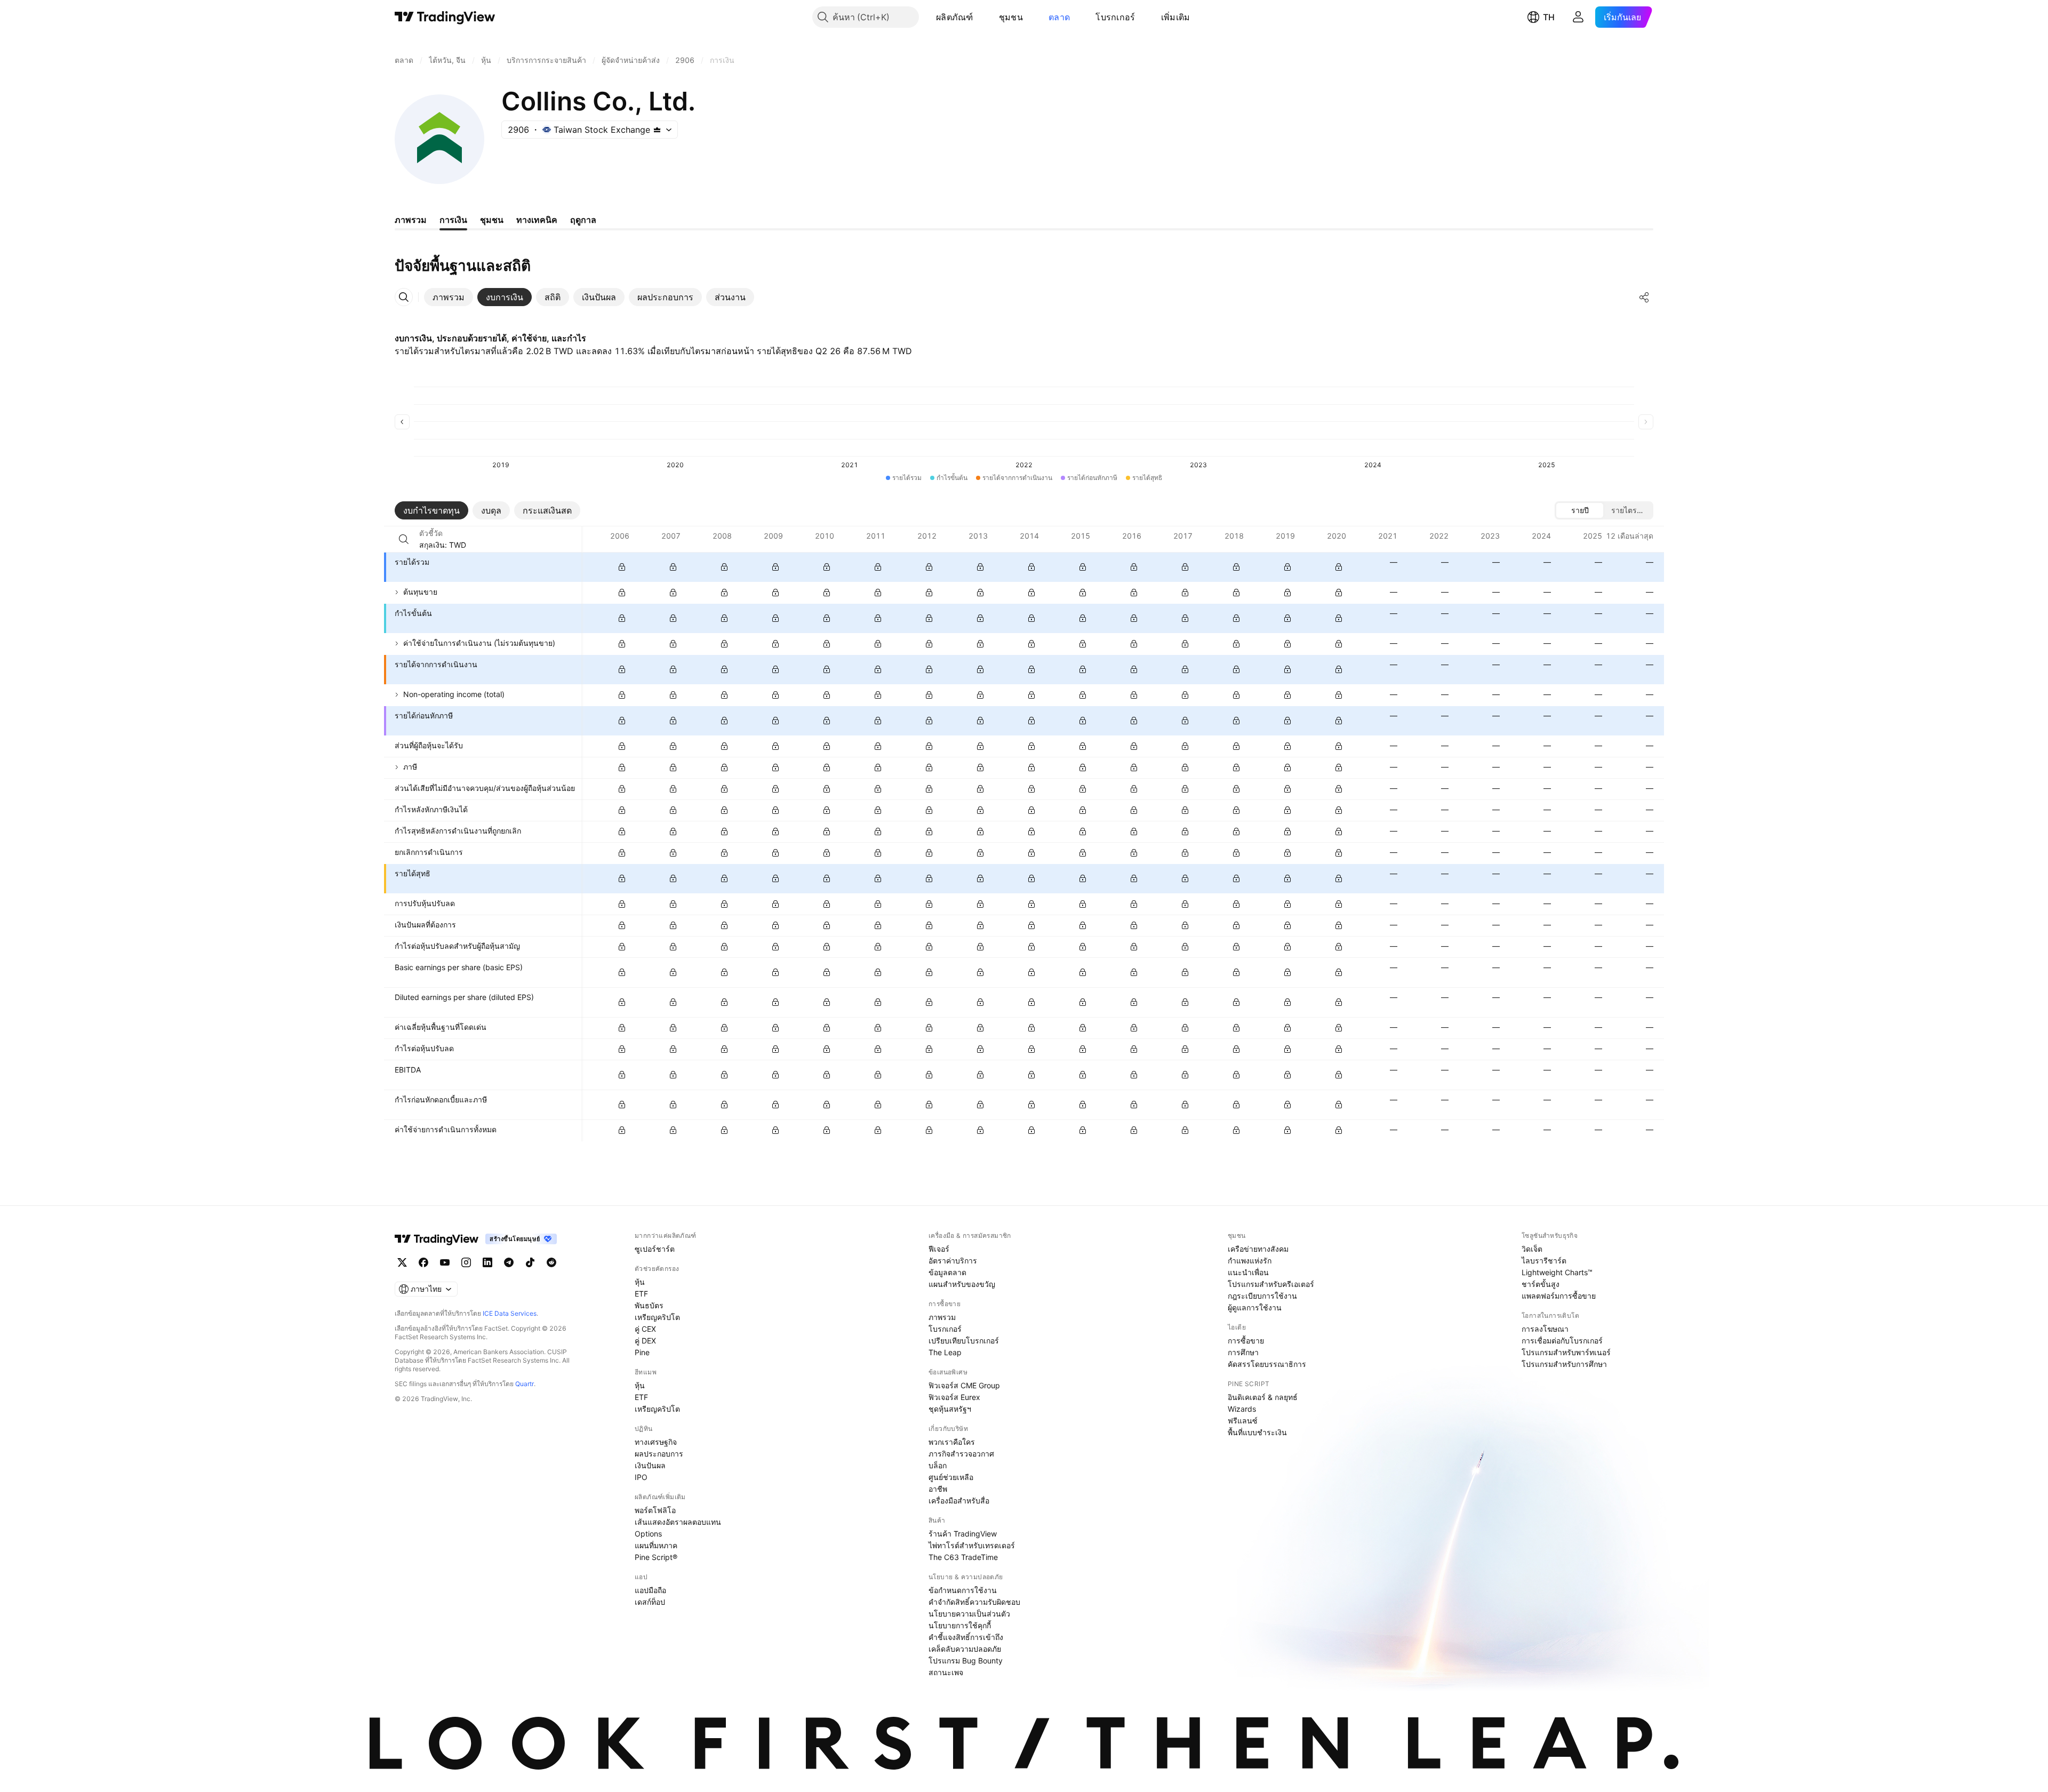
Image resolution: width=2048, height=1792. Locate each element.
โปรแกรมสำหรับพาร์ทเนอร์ (1566, 1352)
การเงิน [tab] (453, 220)
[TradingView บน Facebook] (423, 1262)
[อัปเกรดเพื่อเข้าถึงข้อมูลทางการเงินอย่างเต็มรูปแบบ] (622, 567)
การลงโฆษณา (1545, 1329)
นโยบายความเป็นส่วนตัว (969, 1614)
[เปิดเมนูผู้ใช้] (1578, 17)
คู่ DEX (645, 1341)
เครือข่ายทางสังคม (1258, 1249)
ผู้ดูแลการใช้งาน (1255, 1307)
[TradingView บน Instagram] (466, 1262)
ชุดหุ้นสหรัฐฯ (950, 1409)
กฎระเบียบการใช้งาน (1262, 1296)
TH (1549, 17)
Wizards (1242, 1409)
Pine (642, 1352)
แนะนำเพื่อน (1248, 1272)
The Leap (945, 1352)
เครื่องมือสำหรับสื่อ (959, 1501)
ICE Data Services (510, 1313)
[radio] (1580, 510)
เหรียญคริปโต (657, 1317)
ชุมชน (1011, 17)
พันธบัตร (649, 1305)
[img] (657, 130)
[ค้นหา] (404, 539)
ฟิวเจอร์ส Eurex (954, 1397)
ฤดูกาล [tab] (583, 220)
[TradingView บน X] (402, 1262)
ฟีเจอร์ (939, 1249)
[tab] (449, 297)
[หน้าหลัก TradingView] (445, 17)
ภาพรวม (942, 1317)
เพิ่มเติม (1176, 17)
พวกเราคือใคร (952, 1442)
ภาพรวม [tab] (411, 220)
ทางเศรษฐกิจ (656, 1442)
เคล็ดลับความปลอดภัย (965, 1649)
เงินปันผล (650, 1465)
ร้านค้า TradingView (963, 1534)
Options (648, 1534)
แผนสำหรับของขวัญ (962, 1284)
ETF (641, 1294)
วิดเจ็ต (1532, 1249)
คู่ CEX (645, 1329)
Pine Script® (656, 1557)
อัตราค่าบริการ (953, 1261)
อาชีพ (938, 1489)
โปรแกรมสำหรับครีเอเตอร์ (1271, 1284)
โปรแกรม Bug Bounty (966, 1661)
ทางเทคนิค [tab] (537, 220)
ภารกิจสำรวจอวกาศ (961, 1454)
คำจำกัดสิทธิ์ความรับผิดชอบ (974, 1602)
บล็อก (938, 1465)
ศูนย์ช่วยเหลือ (951, 1477)
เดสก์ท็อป (650, 1602)
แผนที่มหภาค (656, 1545)
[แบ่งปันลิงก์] (1644, 297)
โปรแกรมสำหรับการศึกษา (1564, 1364)
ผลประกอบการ (659, 1454)
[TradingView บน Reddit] (551, 1262)
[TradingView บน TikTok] (530, 1262)
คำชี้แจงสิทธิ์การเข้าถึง (966, 1637)
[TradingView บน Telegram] (509, 1262)
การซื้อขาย (1246, 1341)
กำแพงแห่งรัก (1250, 1261)
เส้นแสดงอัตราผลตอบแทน (678, 1522)
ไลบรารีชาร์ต (1544, 1261)
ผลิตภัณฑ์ (955, 17)
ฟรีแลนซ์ (1243, 1421)
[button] (981, 17)
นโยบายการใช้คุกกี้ (960, 1625)
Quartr (525, 1384)
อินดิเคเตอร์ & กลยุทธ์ (1263, 1397)
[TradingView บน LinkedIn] (487, 1262)
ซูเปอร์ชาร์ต (655, 1249)
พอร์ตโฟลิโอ (655, 1510)
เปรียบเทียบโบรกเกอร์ (964, 1341)
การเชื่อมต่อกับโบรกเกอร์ (1562, 1341)
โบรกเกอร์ (1115, 17)
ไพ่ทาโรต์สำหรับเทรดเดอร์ (972, 1545)
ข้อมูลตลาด (947, 1272)
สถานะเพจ (946, 1672)
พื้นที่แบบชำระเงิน (1257, 1432)
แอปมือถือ (650, 1590)
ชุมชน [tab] (492, 220)
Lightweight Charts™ (1557, 1272)
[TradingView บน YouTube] (445, 1262)
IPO (641, 1477)
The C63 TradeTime (963, 1557)
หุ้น (640, 1282)
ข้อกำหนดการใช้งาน (963, 1590)
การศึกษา (1243, 1352)
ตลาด (1059, 17)
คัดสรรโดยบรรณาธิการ (1267, 1364)
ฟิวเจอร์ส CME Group (964, 1385)
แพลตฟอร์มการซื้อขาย (1559, 1296)
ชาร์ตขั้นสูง (1541, 1284)
